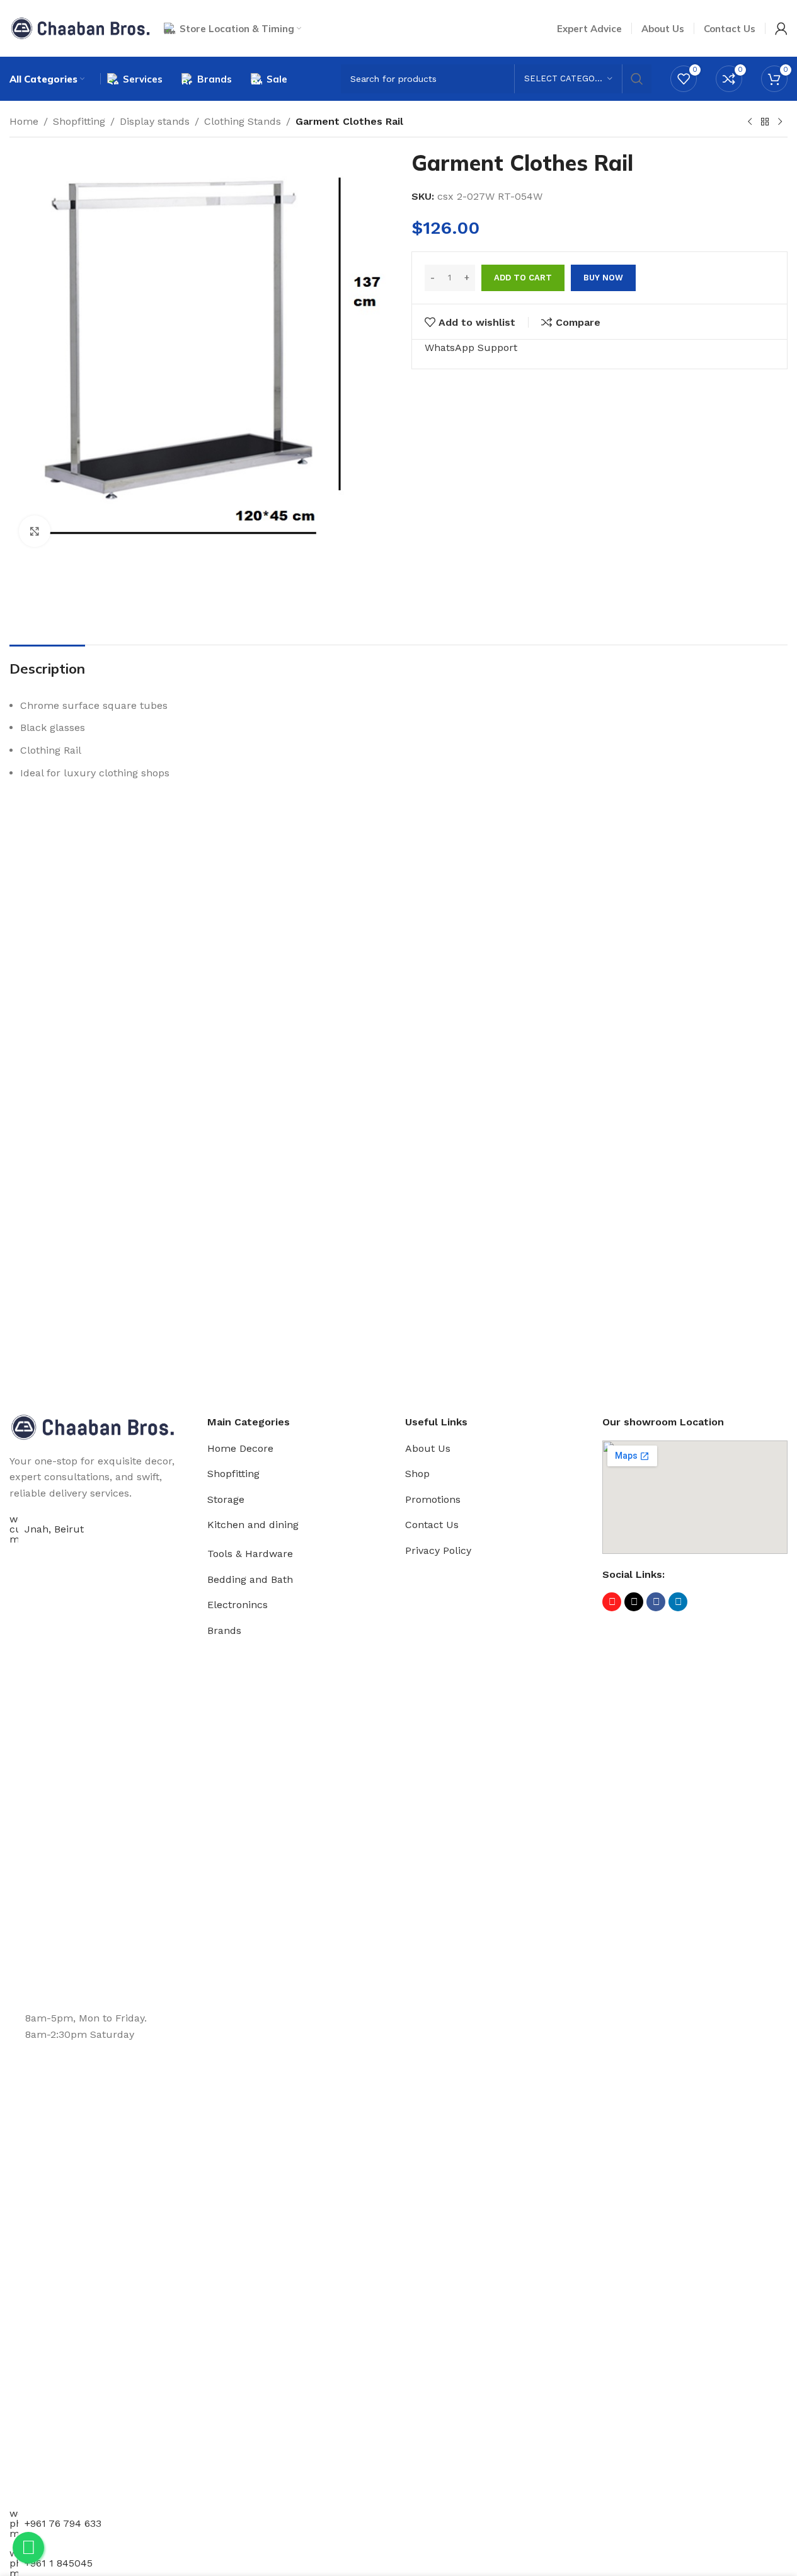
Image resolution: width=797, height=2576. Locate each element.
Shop (417, 1474)
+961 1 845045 (59, 2563)
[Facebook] (656, 1602)
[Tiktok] (634, 1602)
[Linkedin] (678, 1602)
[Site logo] (80, 27)
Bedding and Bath (250, 1579)
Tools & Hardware (250, 1554)
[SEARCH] (637, 79)
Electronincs (238, 1605)
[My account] (781, 28)
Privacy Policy (438, 1550)
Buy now (603, 278)
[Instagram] (612, 1602)
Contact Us (432, 1525)
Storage (226, 1499)
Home (24, 121)
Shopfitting (79, 121)
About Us (428, 1448)
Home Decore (240, 1448)
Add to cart (523, 278)
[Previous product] (750, 122)
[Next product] (780, 122)
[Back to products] (765, 122)
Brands (224, 1630)
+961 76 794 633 (63, 2523)
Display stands (155, 121)
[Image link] (93, 1426)
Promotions (433, 1499)
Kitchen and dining (253, 1525)
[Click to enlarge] (35, 531)
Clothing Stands (243, 121)
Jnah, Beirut (54, 1529)
